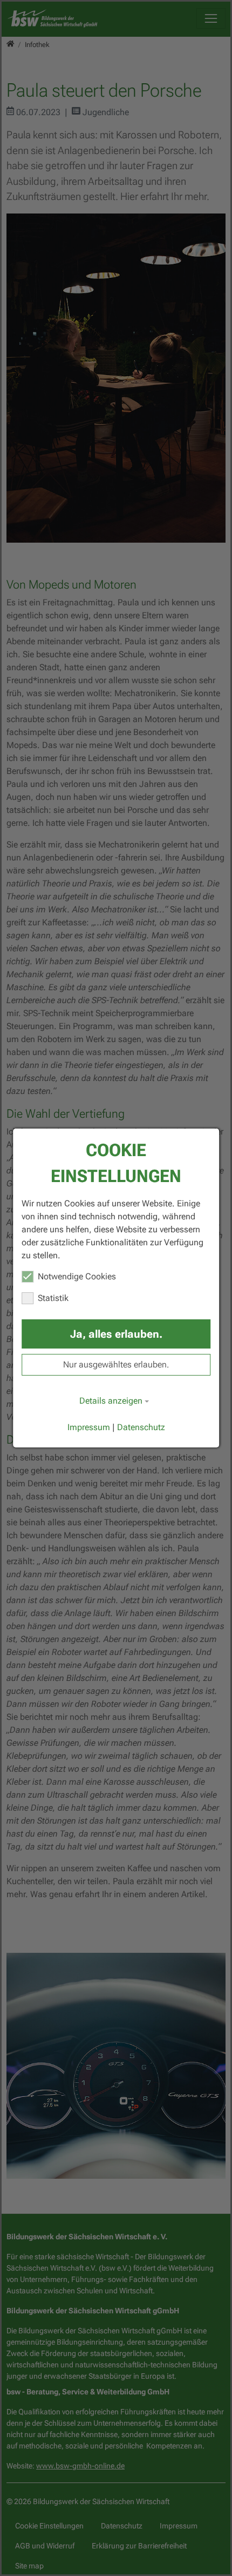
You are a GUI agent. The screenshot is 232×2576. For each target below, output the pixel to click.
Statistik (53, 1298)
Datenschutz (141, 1427)
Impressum (89, 1427)
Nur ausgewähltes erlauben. (116, 1364)
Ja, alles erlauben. (116, 1334)
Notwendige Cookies (77, 1276)
